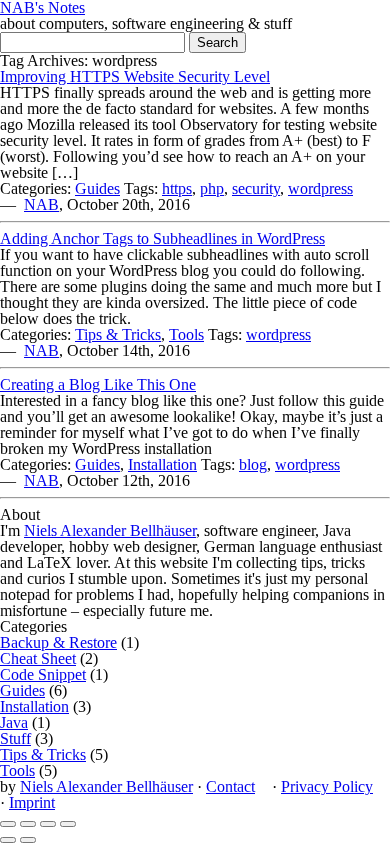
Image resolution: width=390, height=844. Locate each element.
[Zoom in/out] (68, 824)
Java (14, 722)
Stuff (15, 738)
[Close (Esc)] (8, 824)
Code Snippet (43, 674)
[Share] (28, 824)
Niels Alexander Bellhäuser (110, 530)
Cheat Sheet (38, 658)
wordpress (320, 188)
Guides (97, 188)
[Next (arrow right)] (28, 840)
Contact (230, 786)
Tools (186, 334)
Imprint (32, 802)
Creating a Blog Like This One (98, 384)
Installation (162, 464)
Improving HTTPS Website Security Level (135, 76)
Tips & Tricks (118, 334)
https (177, 188)
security (256, 188)
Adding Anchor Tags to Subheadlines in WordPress (162, 238)
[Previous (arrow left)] (8, 840)
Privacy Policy (327, 786)
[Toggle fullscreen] (48, 824)
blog (253, 464)
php (212, 188)
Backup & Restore (58, 642)
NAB (41, 204)
